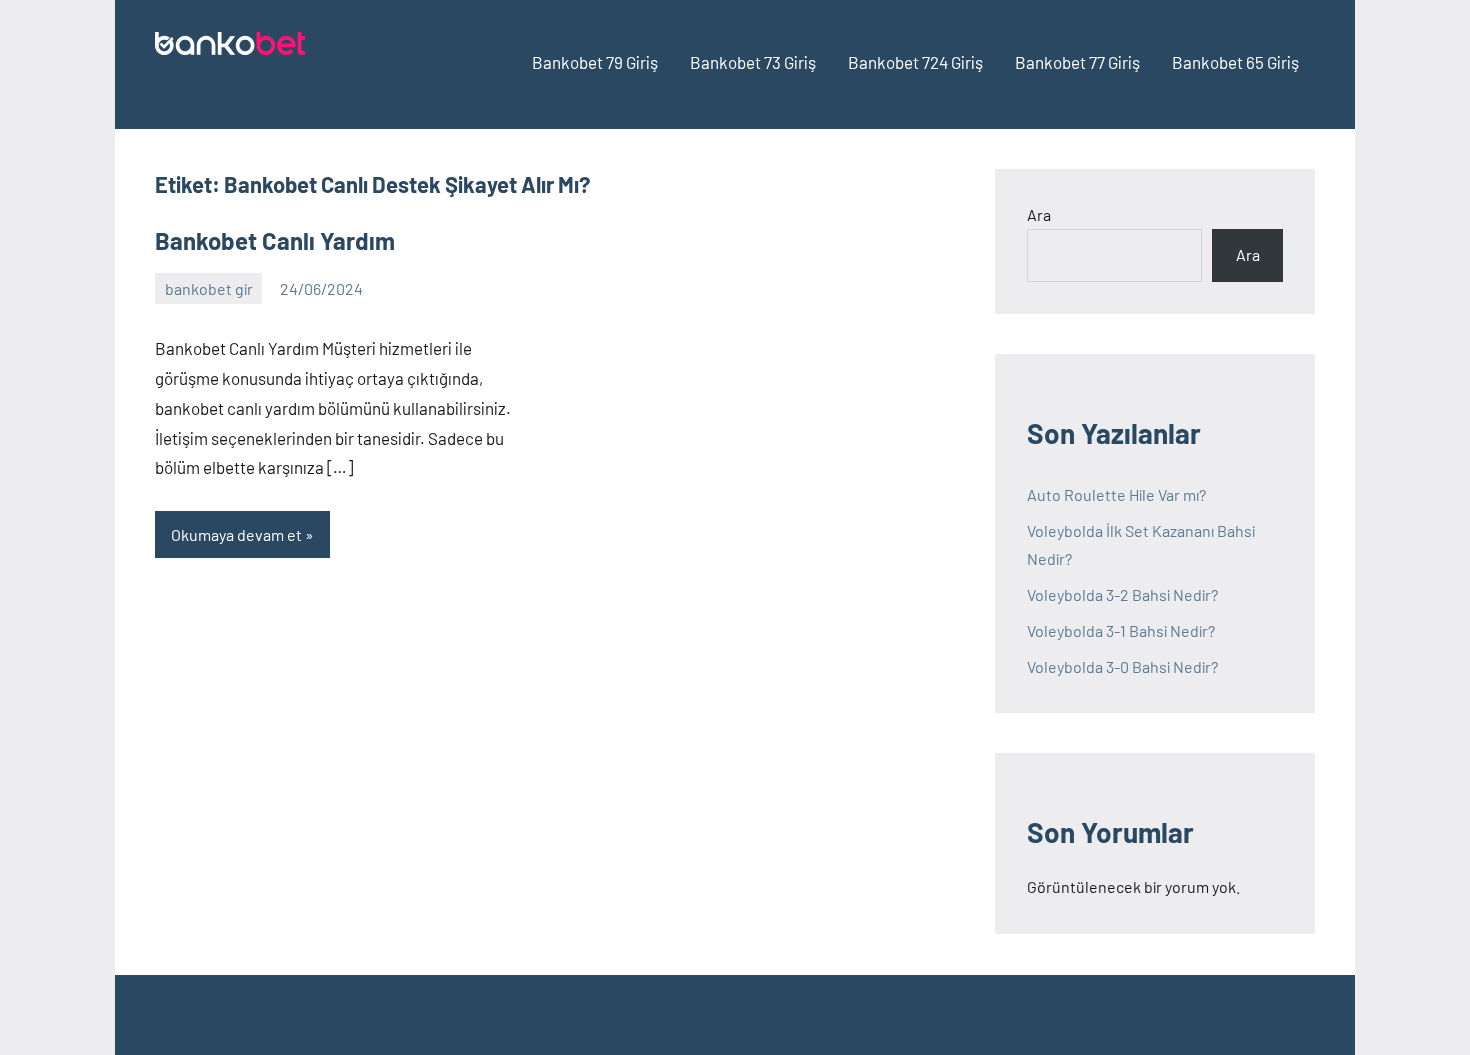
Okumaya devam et (236, 534)
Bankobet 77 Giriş (1077, 62)
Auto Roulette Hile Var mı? (1116, 494)
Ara (1039, 214)
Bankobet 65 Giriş (1235, 62)
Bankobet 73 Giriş (753, 62)
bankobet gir (209, 288)
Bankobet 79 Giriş (595, 62)
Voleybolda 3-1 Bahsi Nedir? (1121, 630)
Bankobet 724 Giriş (915, 62)
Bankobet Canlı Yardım (275, 240)
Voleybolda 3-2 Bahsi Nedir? (1122, 594)
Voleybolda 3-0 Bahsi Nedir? (1122, 666)
